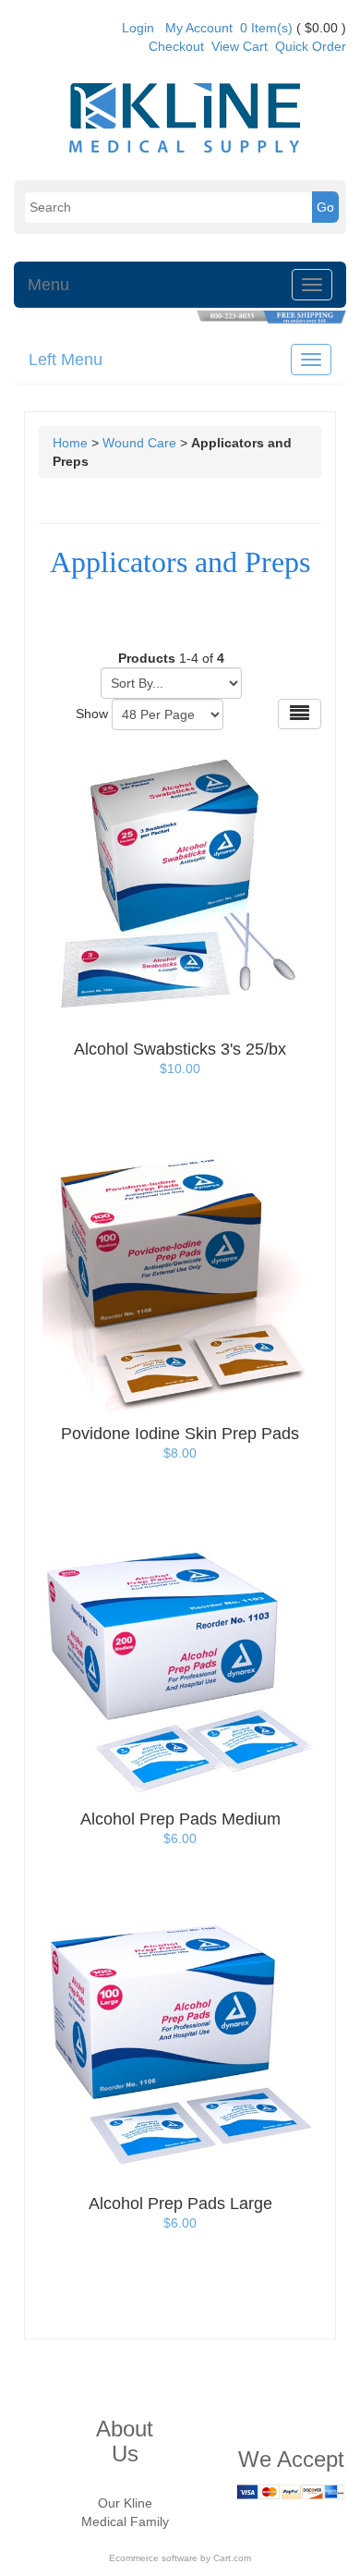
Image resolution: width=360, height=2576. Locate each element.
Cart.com (232, 2558)
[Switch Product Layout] (300, 714)
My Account (199, 28)
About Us (125, 2441)
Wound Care (139, 443)
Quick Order (311, 46)
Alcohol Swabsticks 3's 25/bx (180, 1049)
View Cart (240, 46)
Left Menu (66, 360)
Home (70, 443)
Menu (48, 285)
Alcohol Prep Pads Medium (180, 1819)
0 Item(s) (266, 28)
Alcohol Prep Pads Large (180, 2204)
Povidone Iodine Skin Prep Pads (180, 1434)
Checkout (176, 46)
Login (138, 28)
